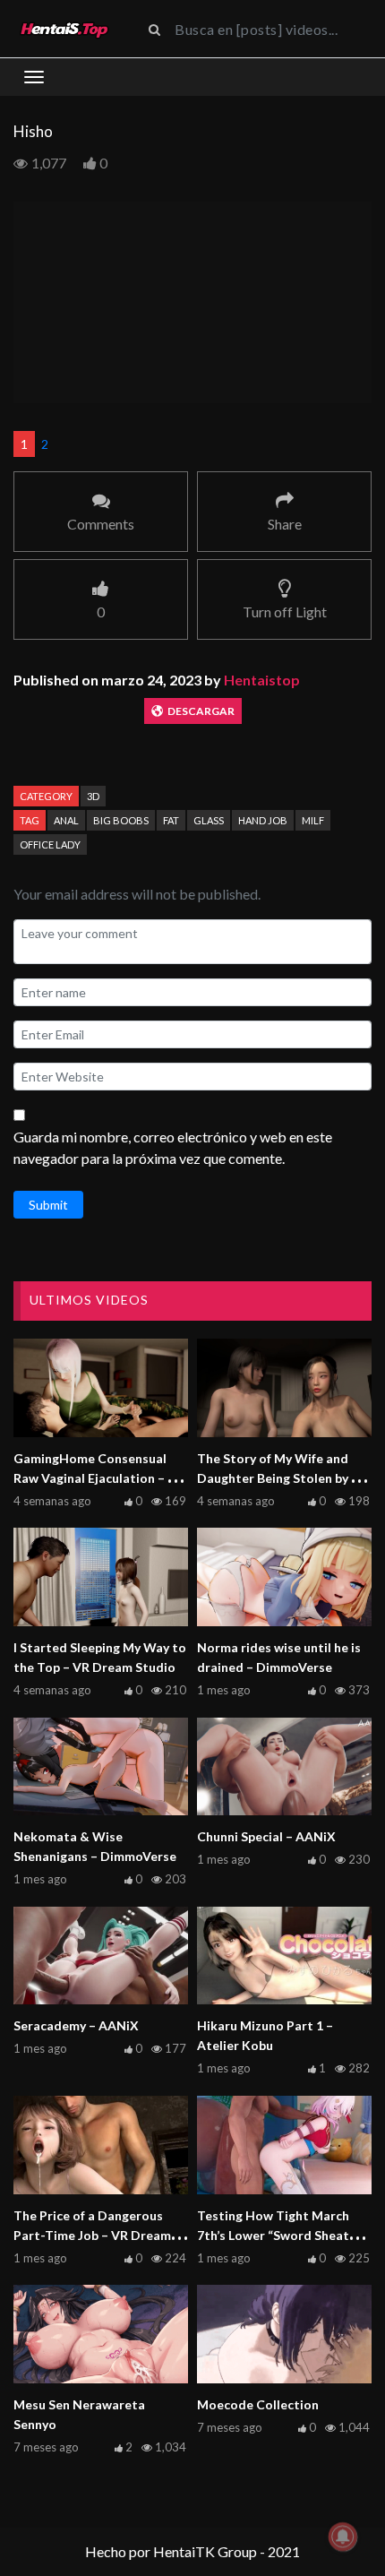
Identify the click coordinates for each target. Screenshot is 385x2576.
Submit (48, 1205)
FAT (171, 820)
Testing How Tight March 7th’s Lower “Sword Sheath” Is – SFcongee (279, 2235)
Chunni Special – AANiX (266, 1836)
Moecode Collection (258, 2404)
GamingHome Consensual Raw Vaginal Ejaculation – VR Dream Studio (99, 1478)
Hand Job (263, 820)
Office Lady (50, 844)
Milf (313, 820)
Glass (209, 820)
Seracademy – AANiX (76, 2025)
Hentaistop (262, 680)
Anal (66, 820)
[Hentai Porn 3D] (64, 29)
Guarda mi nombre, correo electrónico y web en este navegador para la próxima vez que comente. (173, 1147)
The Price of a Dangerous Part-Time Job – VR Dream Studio (92, 2235)
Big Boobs (121, 820)
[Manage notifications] (343, 2537)
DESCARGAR (201, 711)
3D (93, 796)
